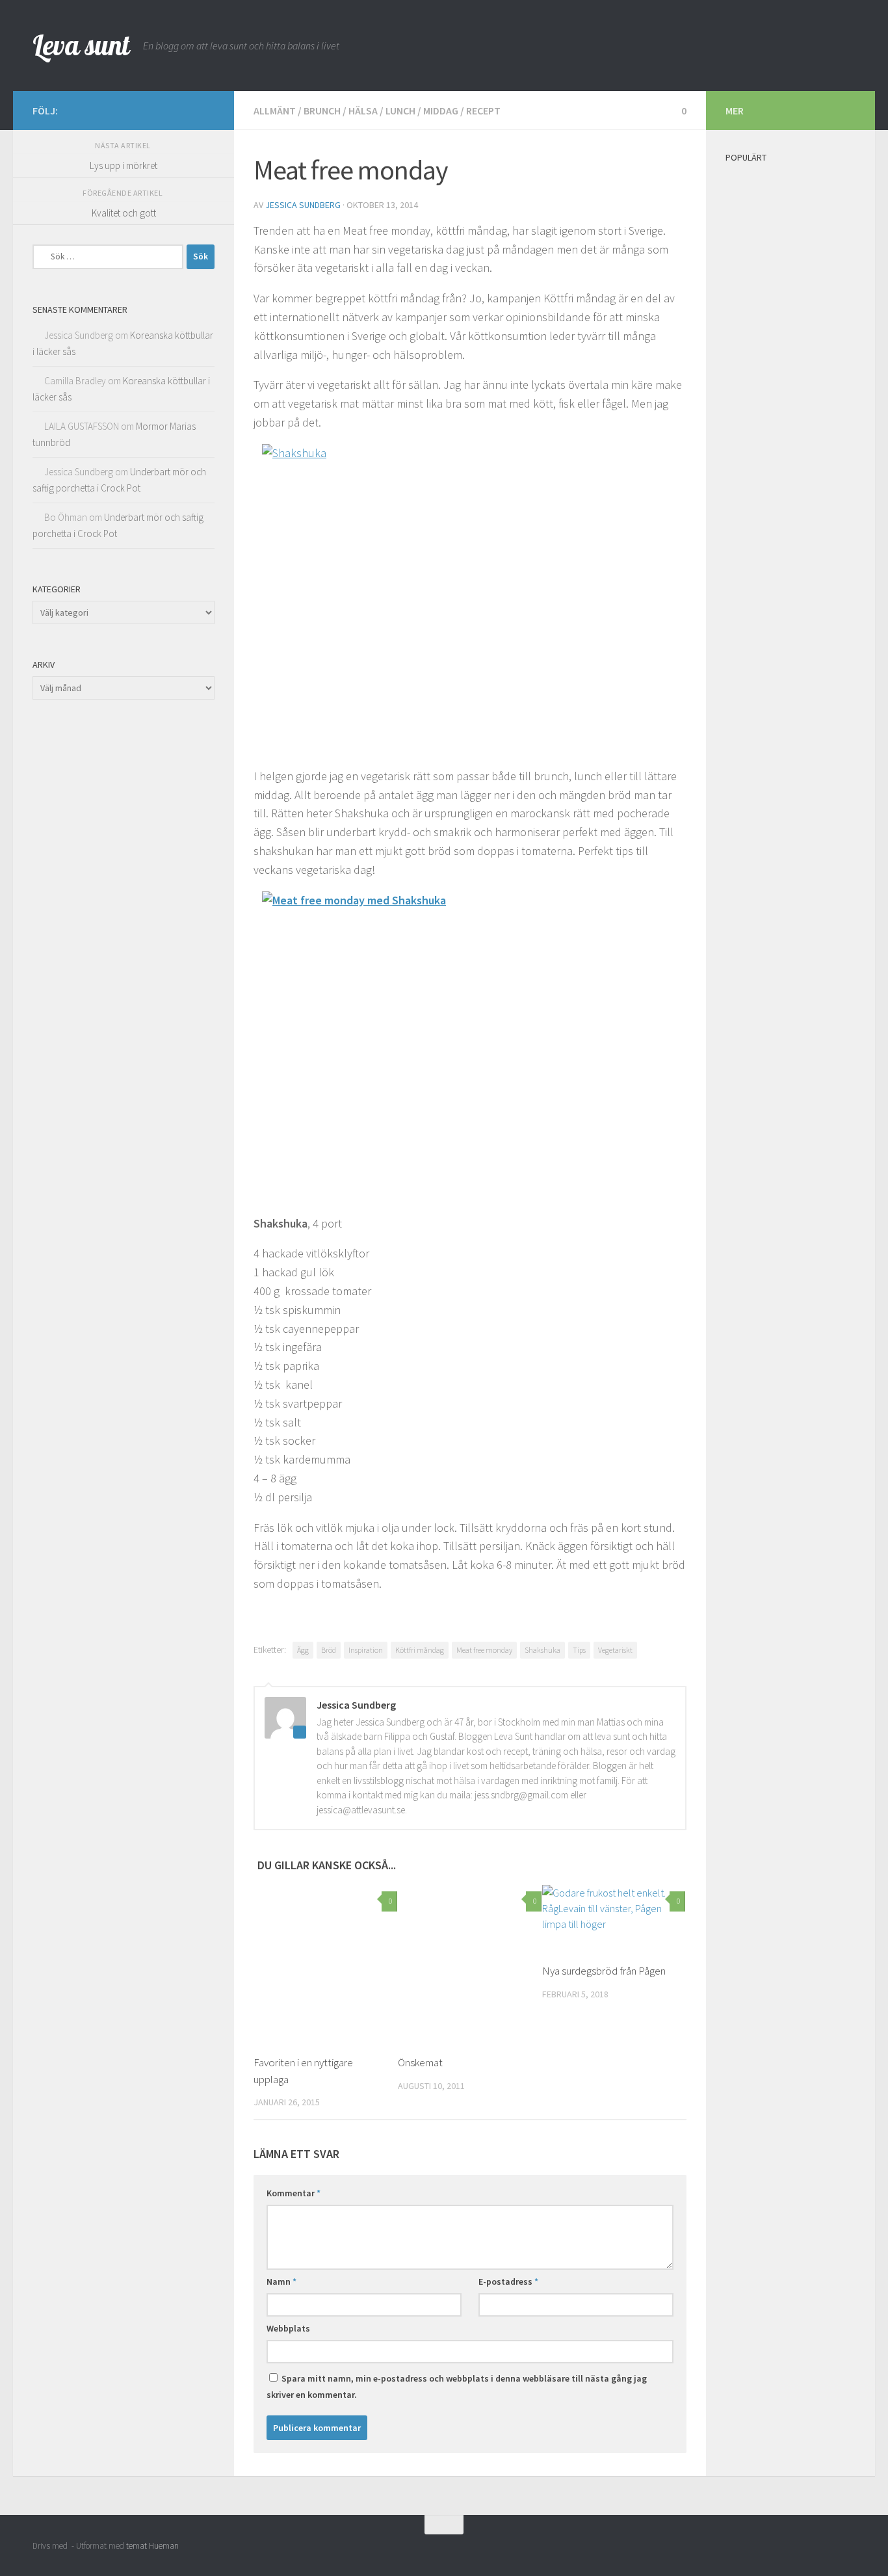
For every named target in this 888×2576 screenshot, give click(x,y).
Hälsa (363, 111)
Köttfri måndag (420, 1650)
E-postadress (508, 2281)
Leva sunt (81, 45)
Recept (483, 111)
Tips (579, 1650)
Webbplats (288, 2328)
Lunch (400, 111)
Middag (441, 111)
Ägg (303, 1650)
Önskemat (420, 2062)
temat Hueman (152, 2546)
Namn (281, 2281)
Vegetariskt (615, 1650)
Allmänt (275, 111)
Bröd (329, 1650)
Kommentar (294, 2193)
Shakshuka (542, 1650)
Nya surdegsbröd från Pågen (604, 1971)
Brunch (322, 111)
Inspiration (366, 1650)
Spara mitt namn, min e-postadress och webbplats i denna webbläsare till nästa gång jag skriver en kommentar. (457, 2386)
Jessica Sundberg (303, 205)
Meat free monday (484, 1650)
